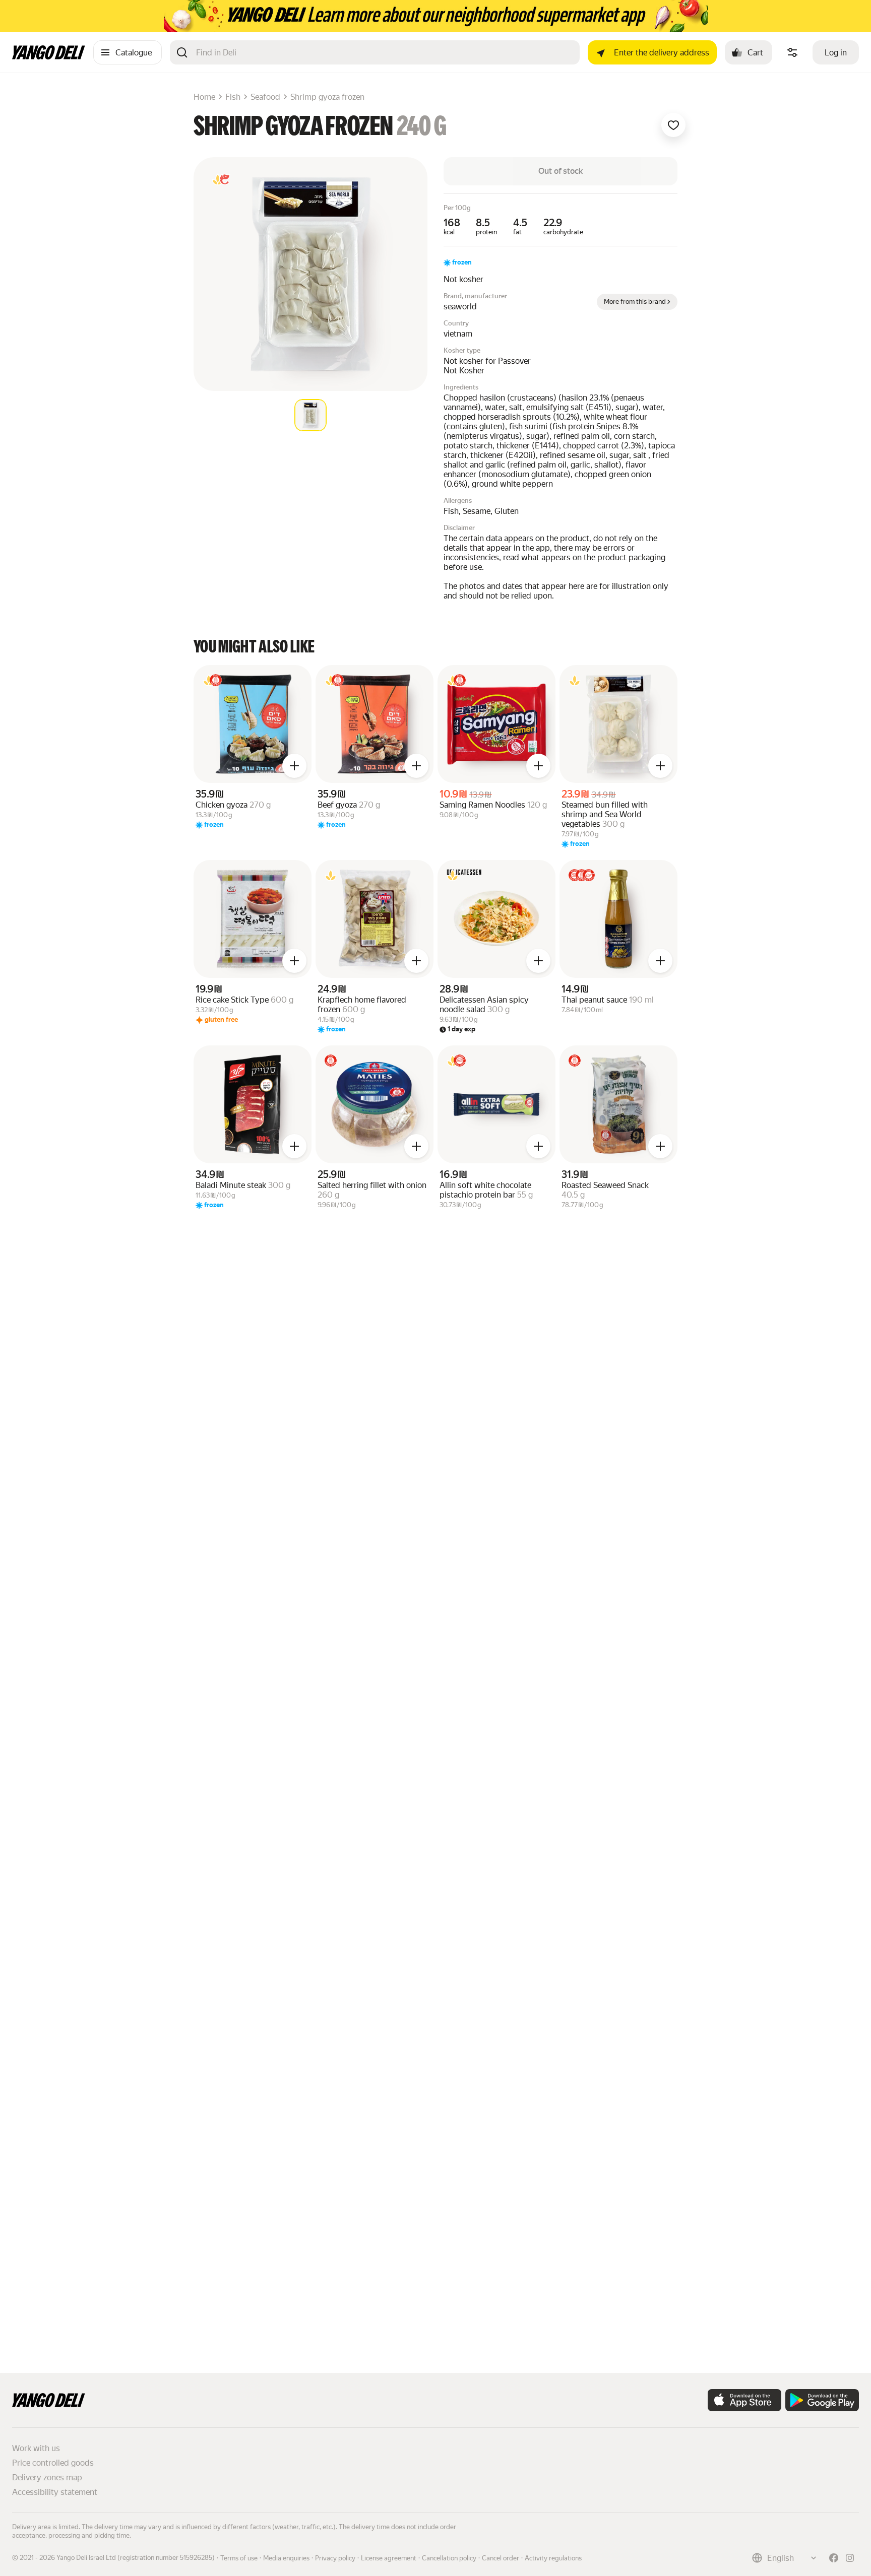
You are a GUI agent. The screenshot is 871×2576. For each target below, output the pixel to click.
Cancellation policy (449, 2558)
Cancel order (501, 2558)
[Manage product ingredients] (792, 52)
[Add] (294, 766)
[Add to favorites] (673, 125)
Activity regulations (553, 2558)
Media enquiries (286, 2558)
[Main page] (49, 57)
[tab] (310, 415)
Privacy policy (335, 2558)
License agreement (389, 2558)
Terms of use (239, 2558)
